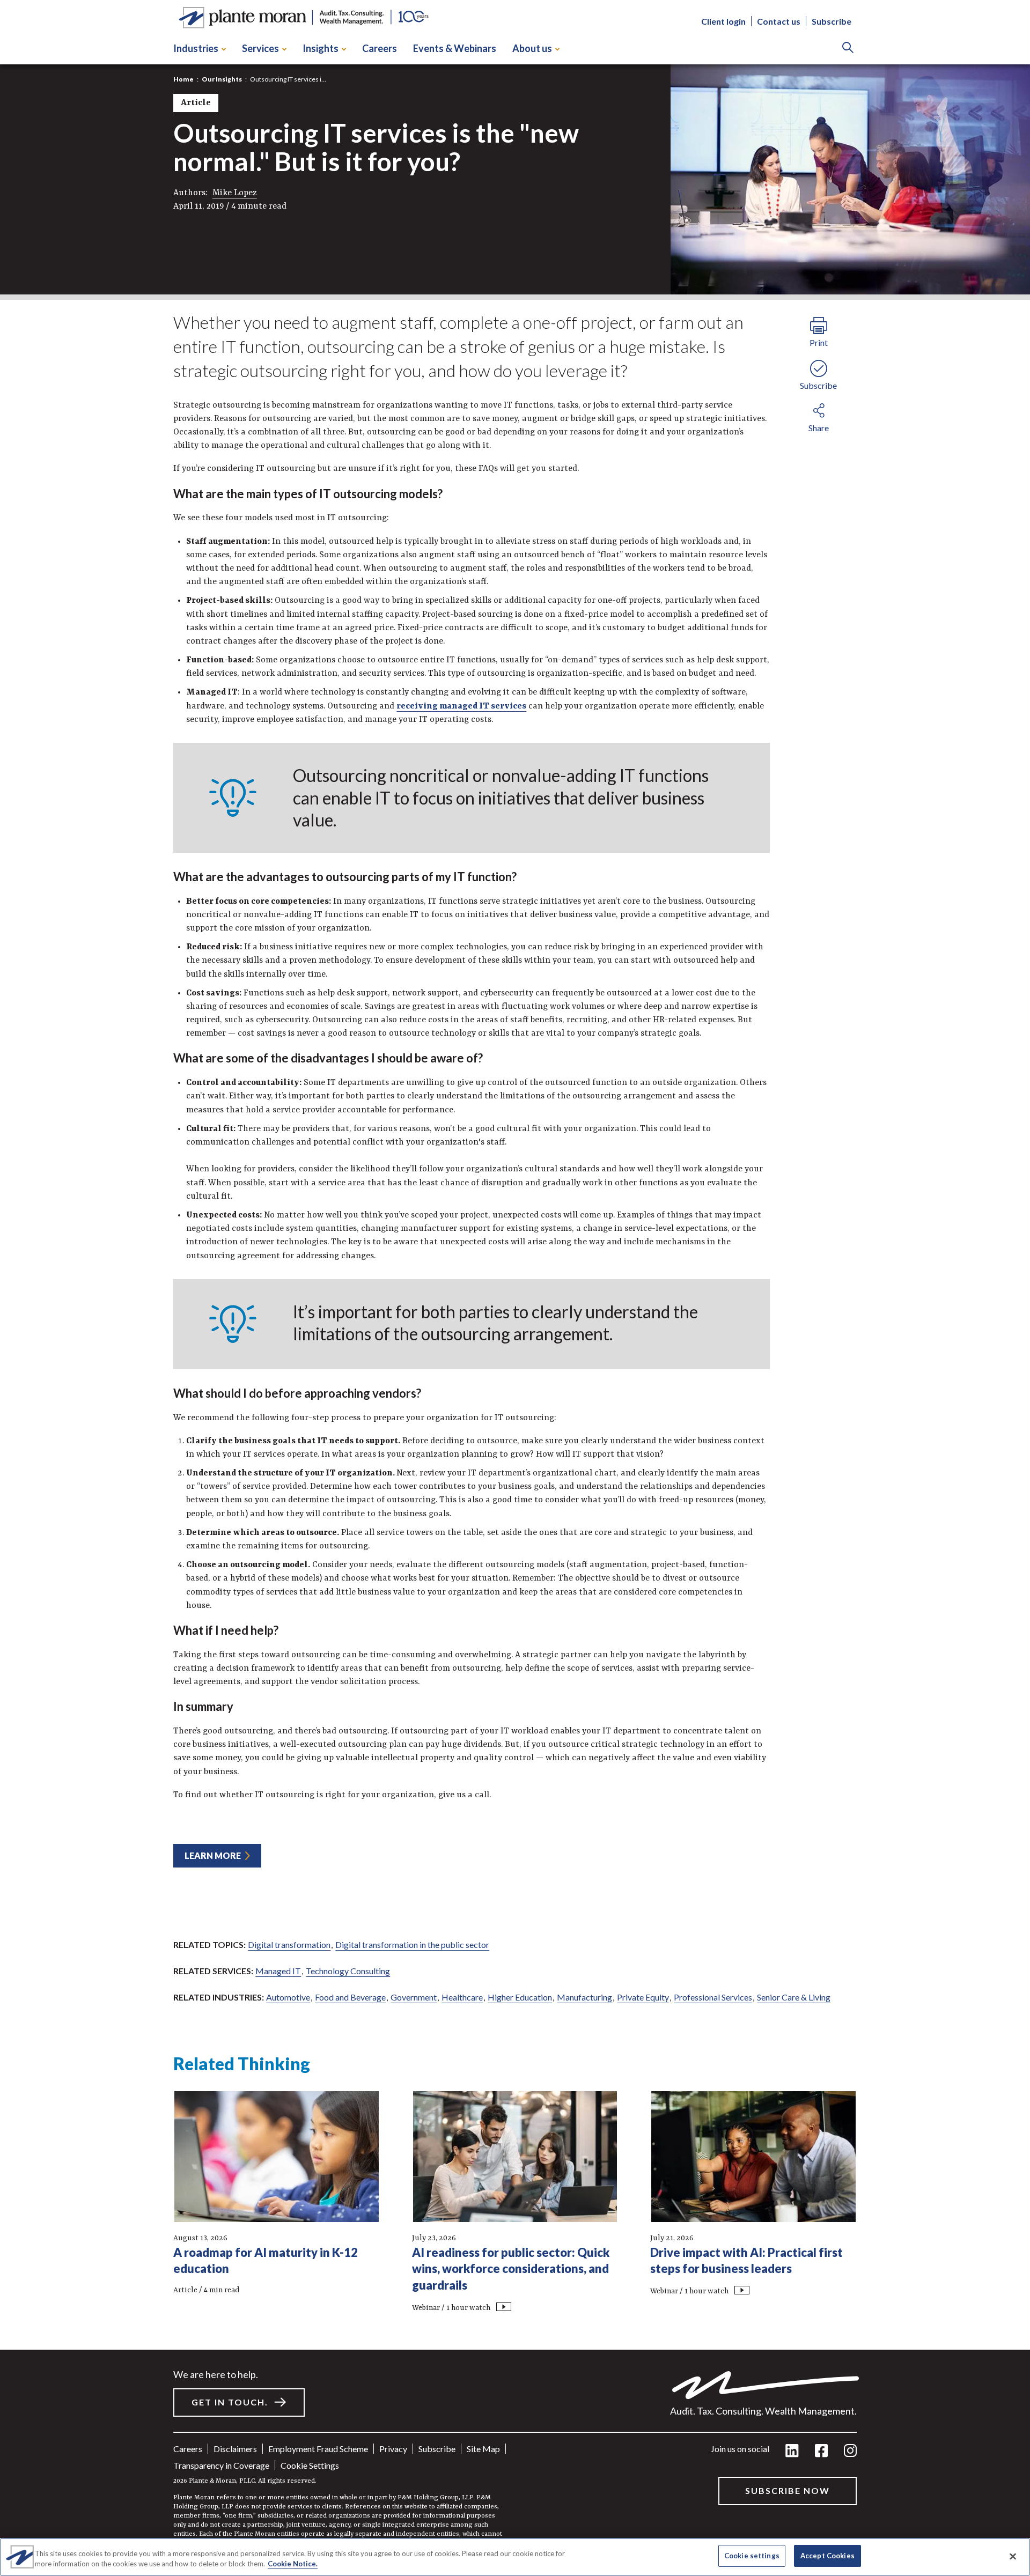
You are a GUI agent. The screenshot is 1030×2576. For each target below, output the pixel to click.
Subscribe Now (788, 2490)
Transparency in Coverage (221, 2465)
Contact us (779, 22)
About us (532, 48)
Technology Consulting (348, 1971)
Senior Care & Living (794, 1997)
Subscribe (832, 22)
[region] (515, 2557)
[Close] (1013, 2556)
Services (260, 48)
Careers (380, 48)
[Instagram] (850, 2451)
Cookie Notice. (293, 2564)
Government (414, 1997)
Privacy (393, 2449)
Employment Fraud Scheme (318, 2449)
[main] (515, 1288)
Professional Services (713, 1997)
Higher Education (520, 1997)
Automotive (288, 1997)
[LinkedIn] (792, 2451)
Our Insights (222, 79)
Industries (196, 48)
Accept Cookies (827, 2556)
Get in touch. (230, 2402)
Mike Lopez (235, 193)
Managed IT (278, 1971)
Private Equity (643, 1997)
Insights (321, 48)
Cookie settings (310, 2465)
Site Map (483, 2449)
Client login (723, 22)
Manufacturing (584, 1997)
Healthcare (462, 1997)
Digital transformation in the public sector (412, 1944)
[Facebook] (821, 2451)
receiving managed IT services (461, 706)
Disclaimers (235, 2449)
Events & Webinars (455, 48)
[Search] (848, 49)
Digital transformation (289, 1944)
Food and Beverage (350, 1997)
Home (183, 79)
